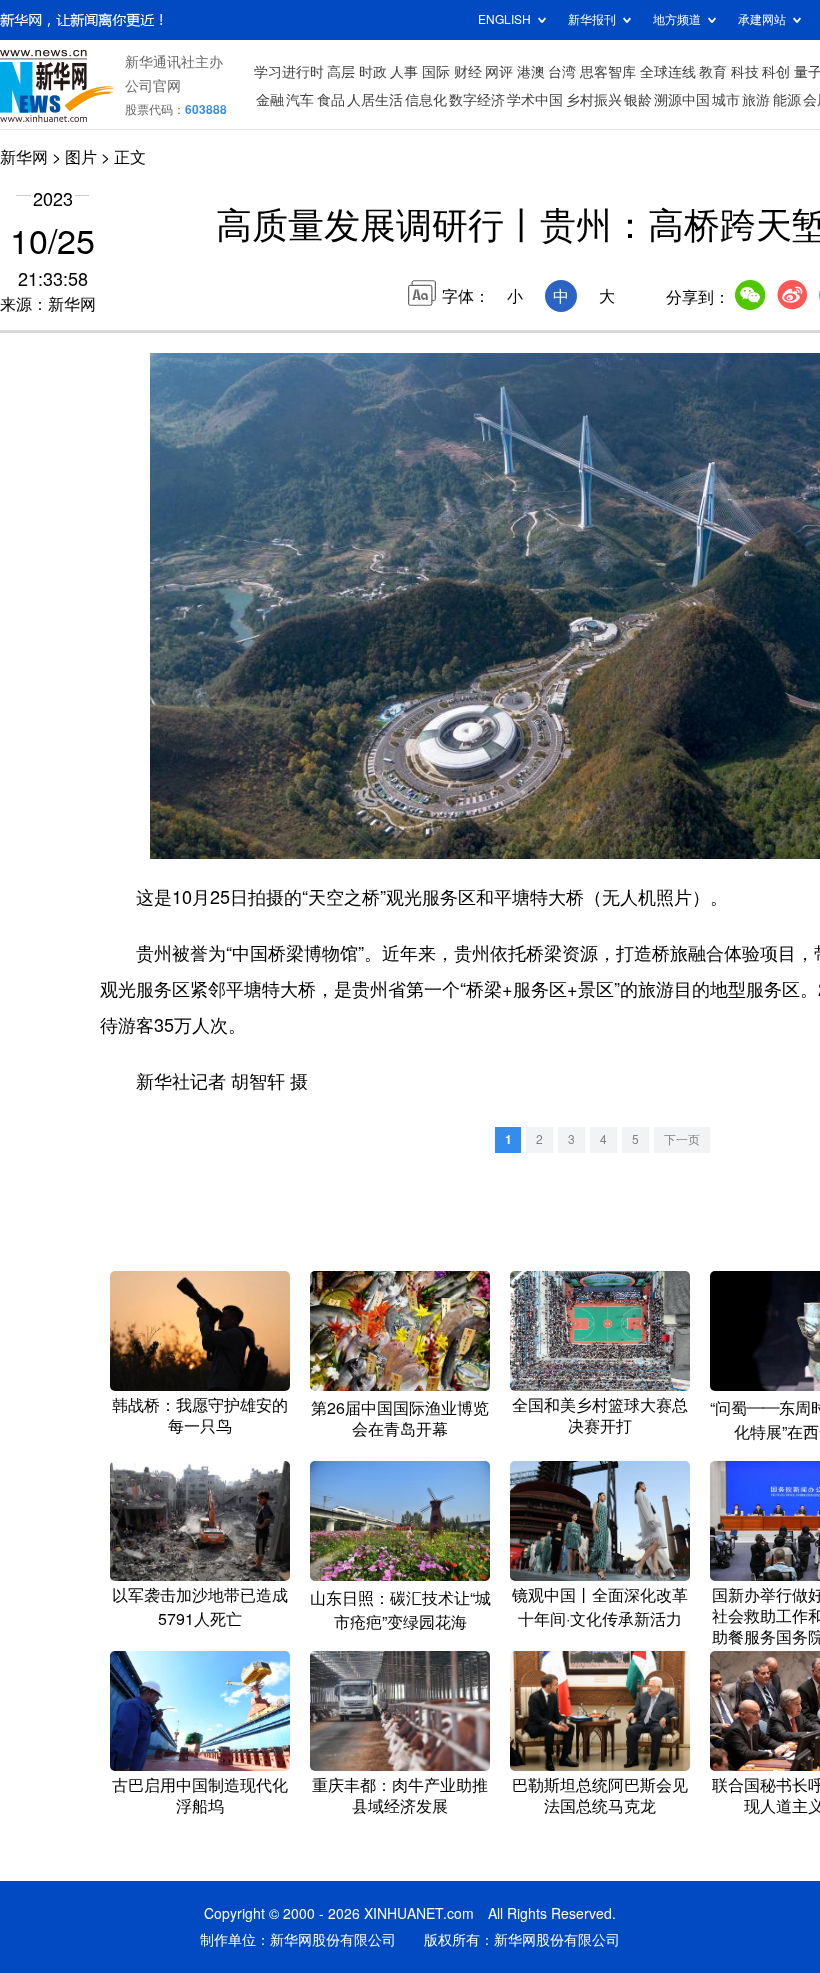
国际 (436, 72)
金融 (270, 100)
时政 (373, 72)
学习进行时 (289, 72)
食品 (331, 100)
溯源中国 (682, 100)
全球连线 (668, 72)
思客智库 (608, 72)
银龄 (638, 100)
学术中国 (535, 100)
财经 (468, 72)
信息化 (426, 100)
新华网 (24, 157)
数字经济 (477, 100)
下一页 (682, 1139)
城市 (726, 100)
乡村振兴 (594, 100)
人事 (404, 72)
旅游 (756, 100)
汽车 (300, 100)
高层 (341, 72)
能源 (787, 100)
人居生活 (375, 100)
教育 (713, 72)
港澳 (531, 72)
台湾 (562, 72)
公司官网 (153, 86)
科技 (745, 72)
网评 (499, 72)
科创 (776, 72)
